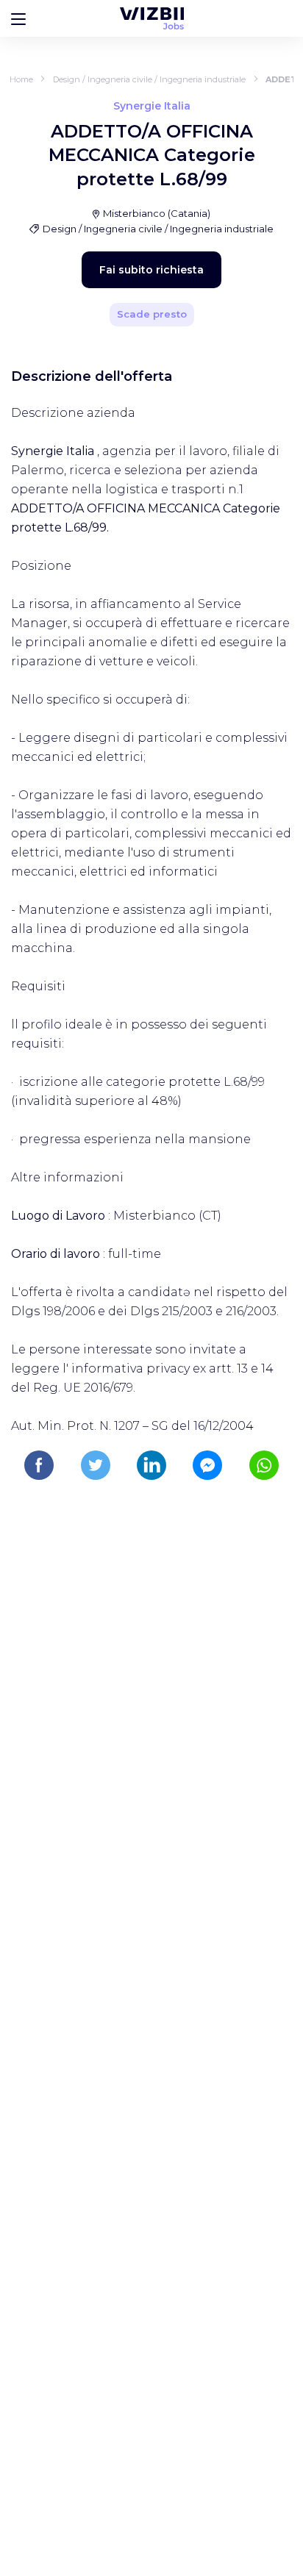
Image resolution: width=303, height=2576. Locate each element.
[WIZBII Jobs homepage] (152, 18)
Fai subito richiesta (151, 270)
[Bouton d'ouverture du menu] (18, 18)
